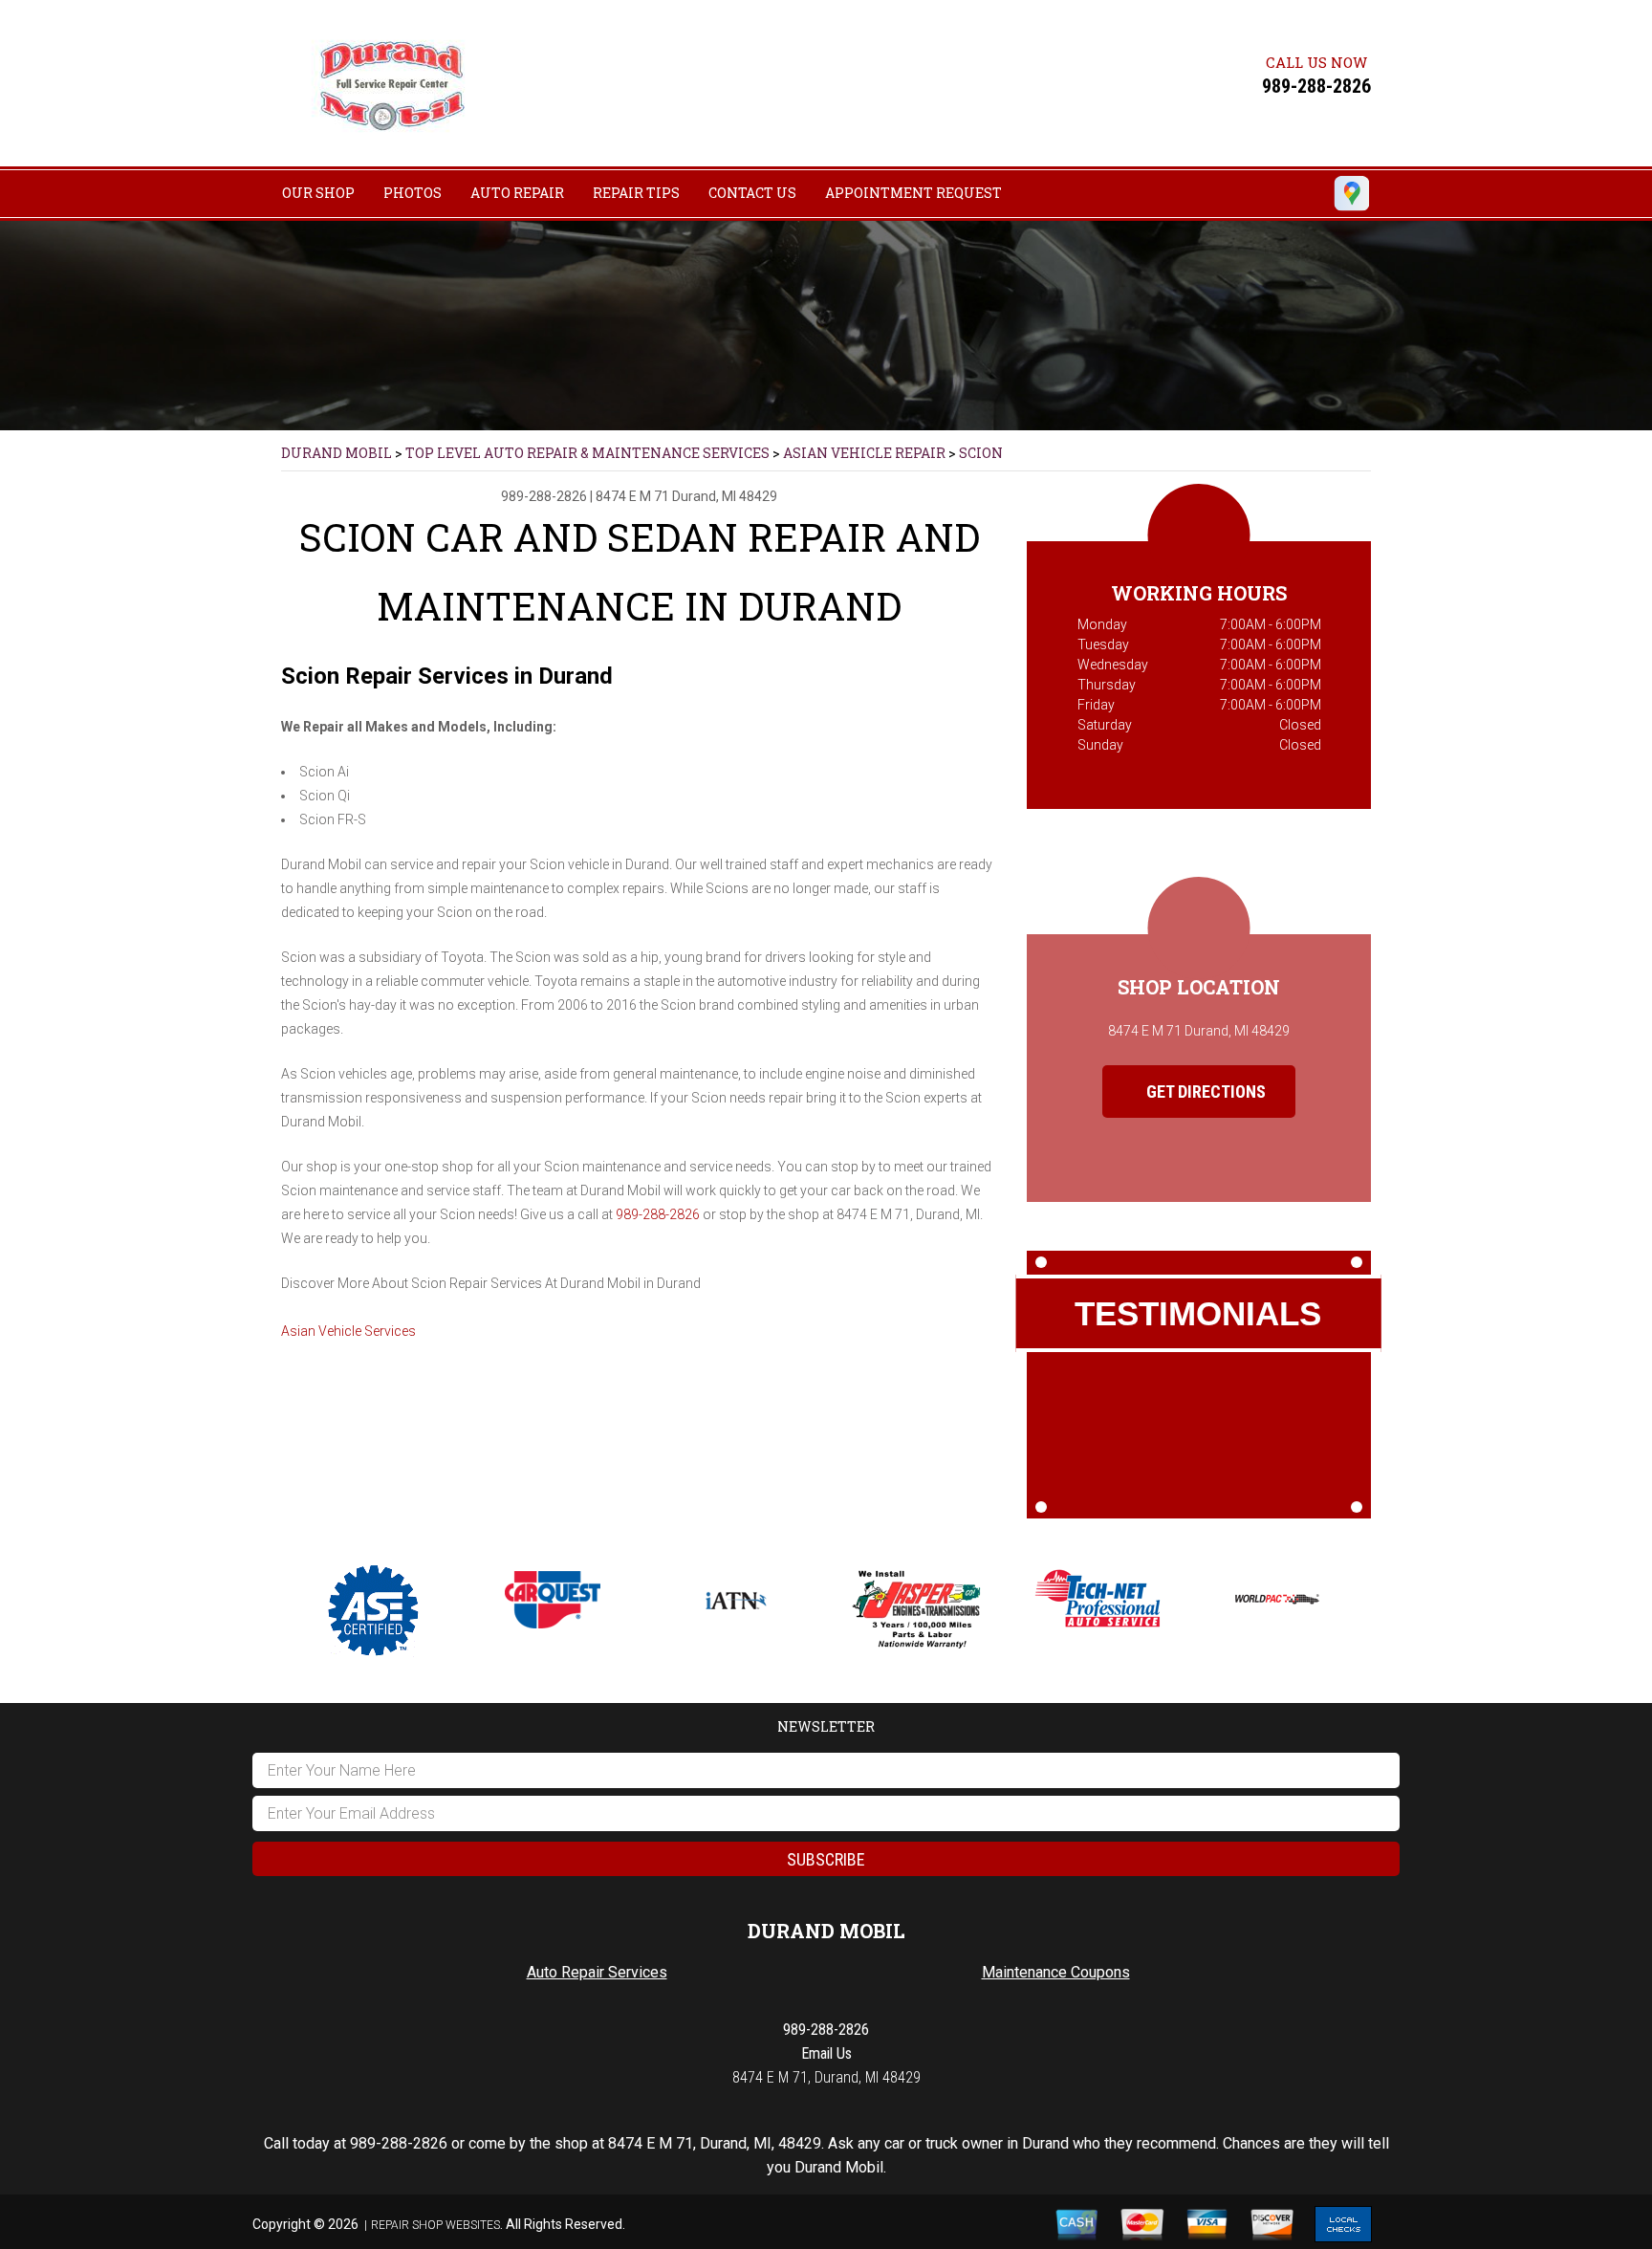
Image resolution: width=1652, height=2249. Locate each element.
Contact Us (752, 193)
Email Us (826, 2053)
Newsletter (826, 1726)
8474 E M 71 (632, 496)
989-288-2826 (1316, 86)
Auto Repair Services (597, 1972)
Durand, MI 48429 (725, 496)
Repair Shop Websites (435, 2225)
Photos (413, 193)
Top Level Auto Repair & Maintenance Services (587, 453)
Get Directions (1204, 1092)
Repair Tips (636, 193)
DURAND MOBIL (337, 453)
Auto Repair (517, 193)
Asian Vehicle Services (348, 1331)
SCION (981, 453)
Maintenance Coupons (1056, 1972)
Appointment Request (913, 193)
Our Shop (318, 193)
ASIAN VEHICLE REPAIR (864, 453)
